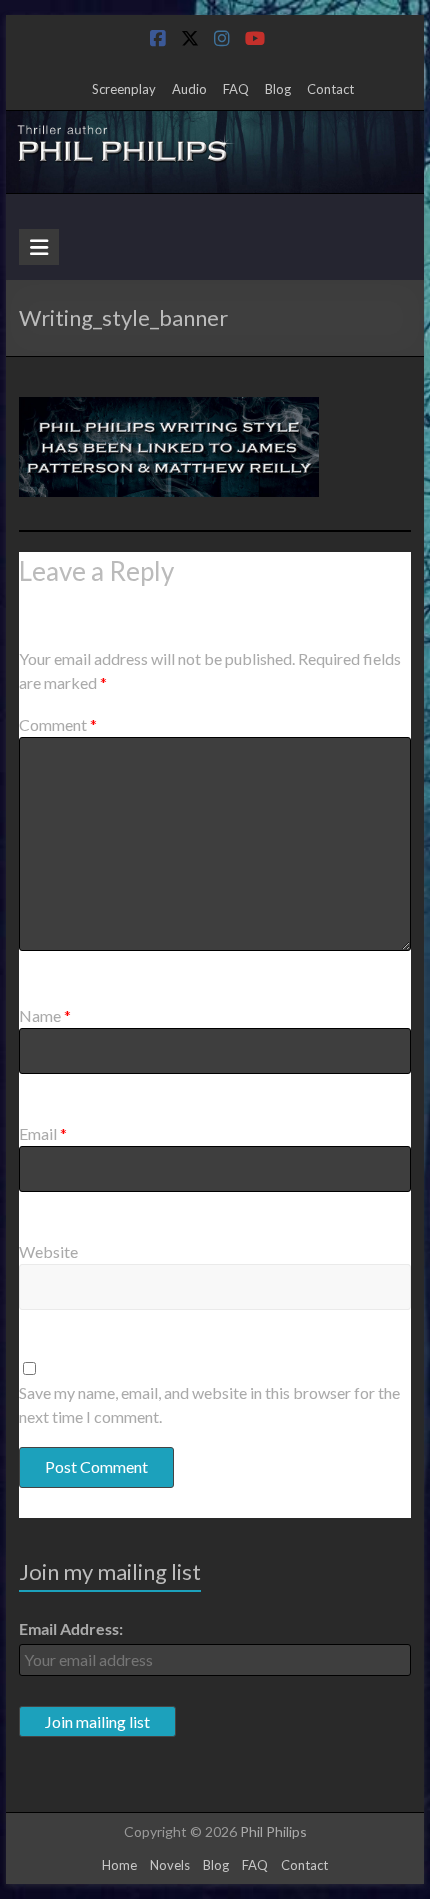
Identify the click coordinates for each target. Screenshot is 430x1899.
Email (43, 1133)
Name (45, 1015)
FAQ (236, 89)
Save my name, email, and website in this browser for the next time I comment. (209, 1404)
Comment (58, 724)
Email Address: (71, 1628)
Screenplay (124, 89)
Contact (330, 89)
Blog (278, 89)
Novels (170, 1865)
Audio (189, 89)
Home (119, 1865)
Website (48, 1251)
